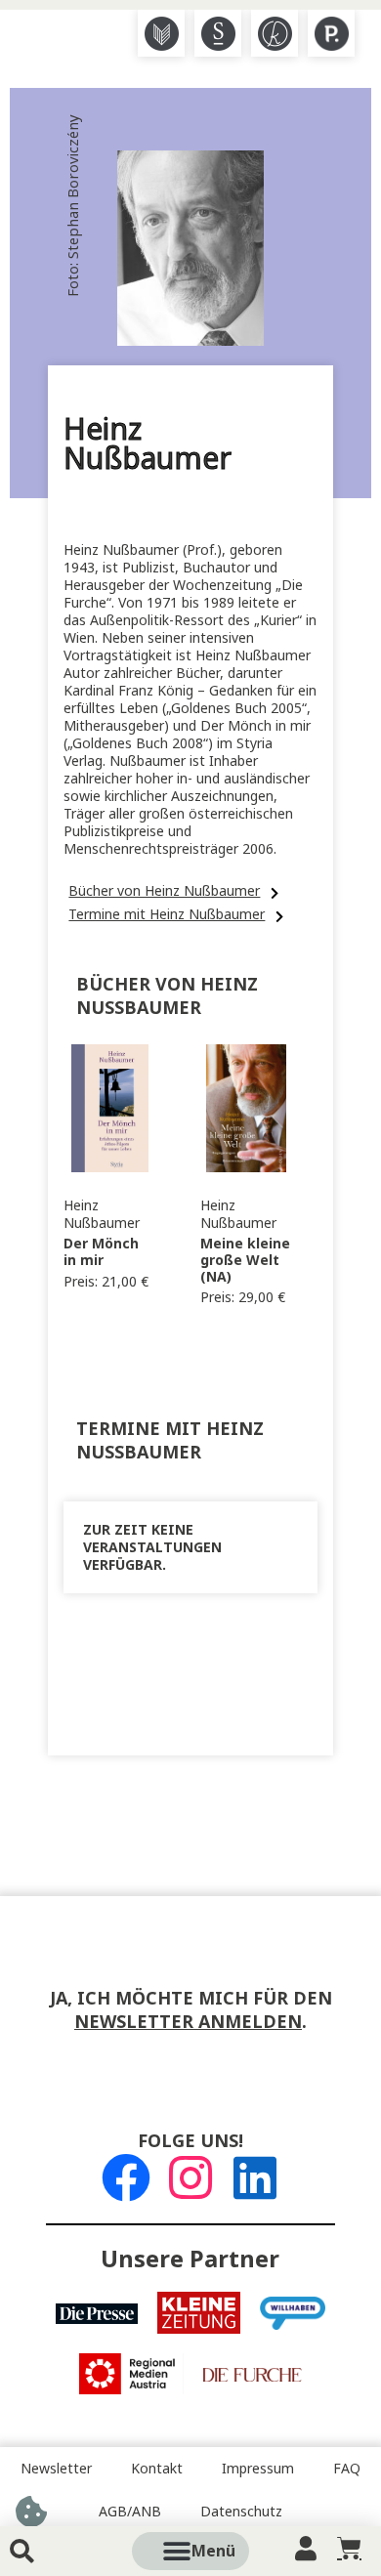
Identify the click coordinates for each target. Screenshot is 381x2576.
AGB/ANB (130, 2512)
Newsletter (56, 2469)
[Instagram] (190, 2177)
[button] (213, 2551)
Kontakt (157, 2469)
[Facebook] (126, 2177)
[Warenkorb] (349, 2548)
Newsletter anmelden (188, 2022)
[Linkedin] (255, 2177)
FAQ (347, 2469)
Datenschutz (241, 2512)
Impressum (258, 2469)
